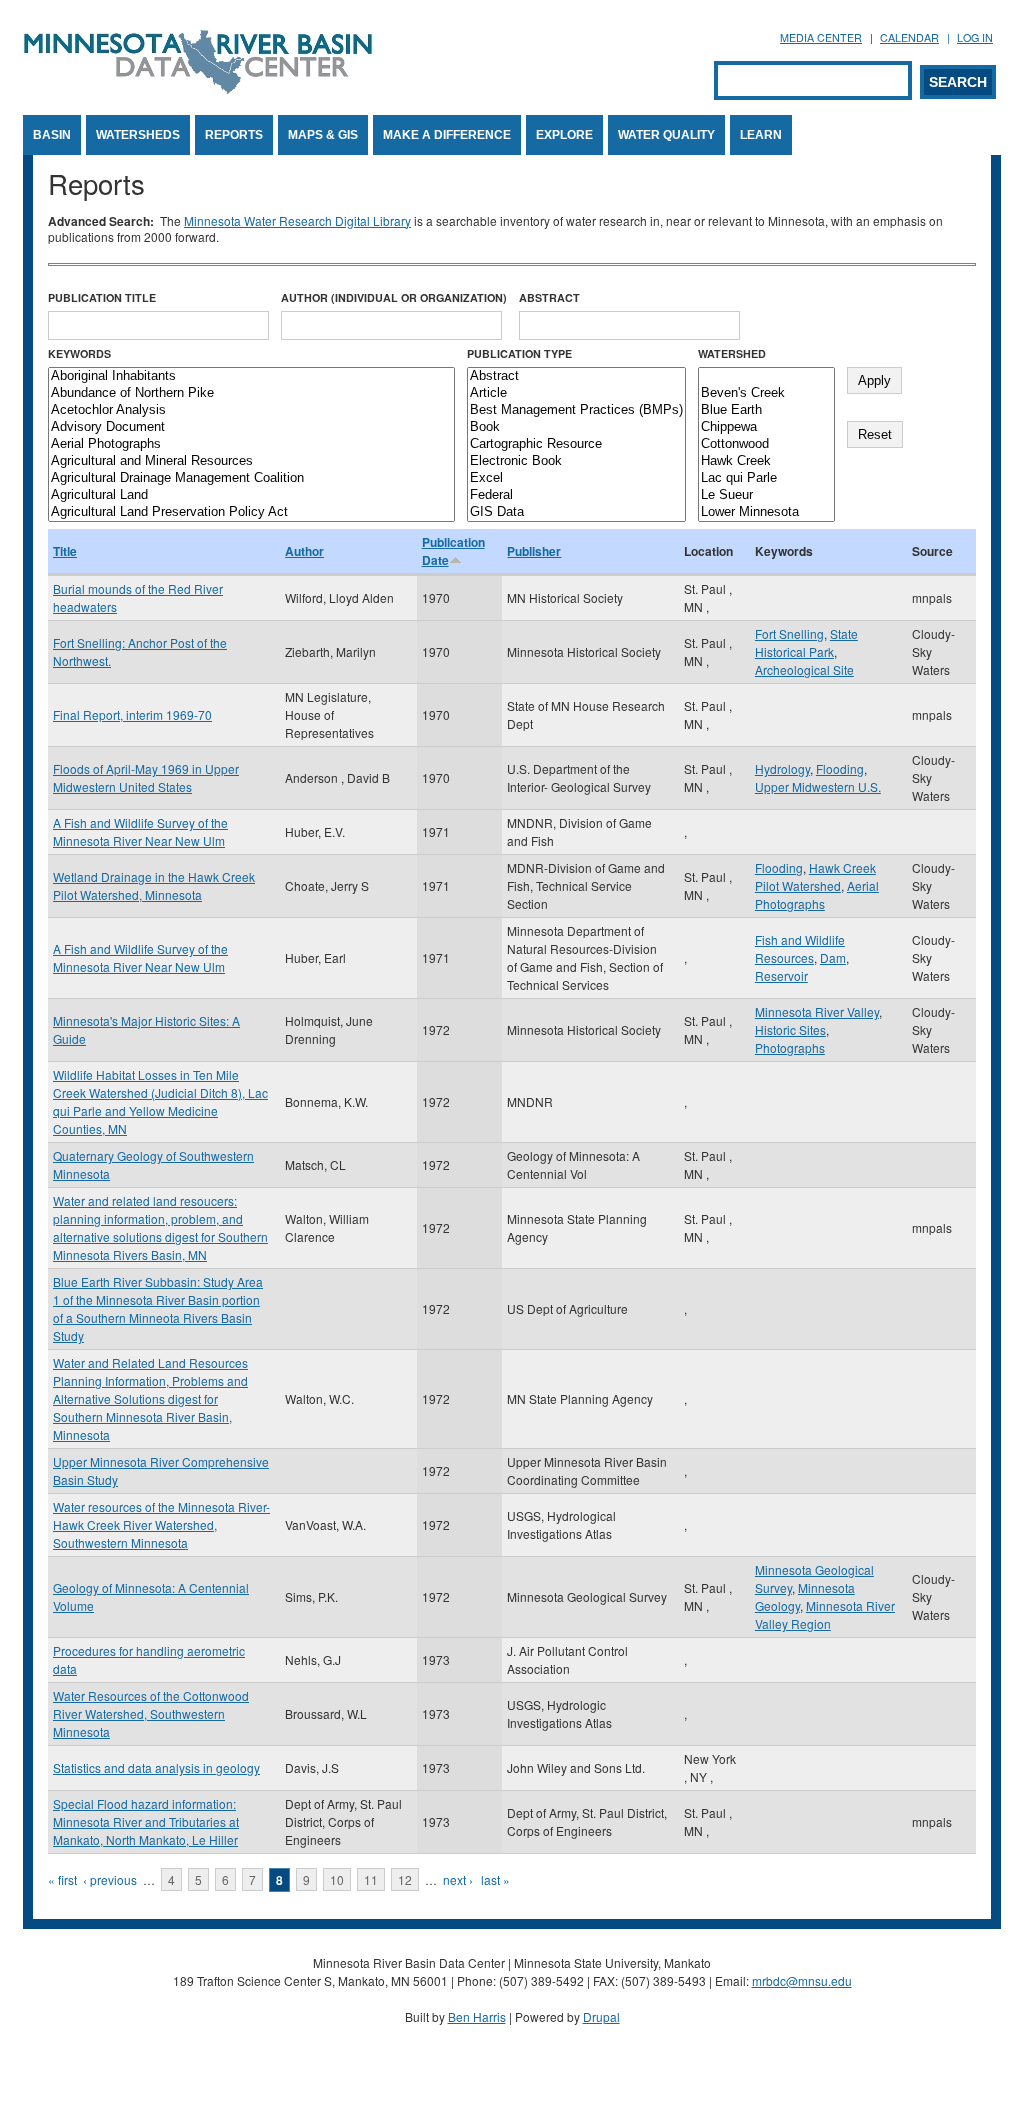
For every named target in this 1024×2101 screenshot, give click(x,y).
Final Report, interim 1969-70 (132, 714)
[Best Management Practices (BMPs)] (576, 410)
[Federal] (576, 495)
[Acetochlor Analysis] (251, 410)
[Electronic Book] (576, 461)
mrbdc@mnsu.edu (802, 1980)
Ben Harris (477, 2016)
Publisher (534, 551)
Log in (975, 37)
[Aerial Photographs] (251, 444)
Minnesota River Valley (817, 1011)
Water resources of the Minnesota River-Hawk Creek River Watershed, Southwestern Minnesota (161, 1524)
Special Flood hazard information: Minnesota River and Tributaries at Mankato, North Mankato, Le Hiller (146, 1821)
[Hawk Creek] (766, 461)
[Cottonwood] (766, 444)
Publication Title (102, 297)
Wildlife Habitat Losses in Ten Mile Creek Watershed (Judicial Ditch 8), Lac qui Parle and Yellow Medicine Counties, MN (160, 1101)
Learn (761, 135)
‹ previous (110, 1879)
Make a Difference (447, 135)
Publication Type (519, 353)
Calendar (909, 37)
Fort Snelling (789, 633)
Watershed (732, 353)
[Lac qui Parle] (766, 478)
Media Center (821, 37)
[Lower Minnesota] (766, 512)
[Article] (576, 393)
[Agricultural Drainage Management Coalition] (251, 478)
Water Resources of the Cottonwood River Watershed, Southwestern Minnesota (151, 1713)
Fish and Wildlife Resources (800, 948)
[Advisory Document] (251, 427)
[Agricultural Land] (251, 495)
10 (337, 1879)
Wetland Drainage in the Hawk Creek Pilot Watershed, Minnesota (154, 885)
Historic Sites (790, 1029)
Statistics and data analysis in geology (156, 1767)
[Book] (576, 427)
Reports (234, 135)
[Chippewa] (766, 427)
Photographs (790, 1047)
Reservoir (781, 975)
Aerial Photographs (817, 894)
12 (405, 1879)
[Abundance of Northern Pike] (251, 393)
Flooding (840, 768)
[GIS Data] (576, 512)
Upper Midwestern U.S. (818, 786)
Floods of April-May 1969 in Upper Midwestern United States (146, 777)
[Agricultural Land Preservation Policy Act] (251, 512)
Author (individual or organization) (394, 297)
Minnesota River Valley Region (825, 1614)
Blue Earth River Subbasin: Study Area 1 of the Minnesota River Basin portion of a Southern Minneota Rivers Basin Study (158, 1308)
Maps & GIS (323, 135)
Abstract (549, 297)
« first (62, 1879)
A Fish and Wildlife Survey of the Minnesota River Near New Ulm (140, 831)
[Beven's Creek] (766, 393)
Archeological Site (804, 669)
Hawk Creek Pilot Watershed (815, 876)
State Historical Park (806, 642)
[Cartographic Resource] (576, 444)
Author (304, 551)
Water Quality (666, 135)
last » (495, 1879)
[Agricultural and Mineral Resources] (251, 461)
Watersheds (138, 135)
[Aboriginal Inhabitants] (251, 376)
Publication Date (453, 551)
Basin (52, 135)
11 (371, 1879)
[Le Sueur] (766, 495)
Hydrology (782, 768)
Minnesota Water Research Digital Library (297, 220)
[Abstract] (576, 376)
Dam (833, 957)
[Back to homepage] (198, 88)
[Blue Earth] (766, 410)
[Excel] (576, 478)
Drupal (601, 2016)
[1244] (766, 376)
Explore (564, 135)
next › (458, 1879)
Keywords (79, 353)
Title (65, 551)
